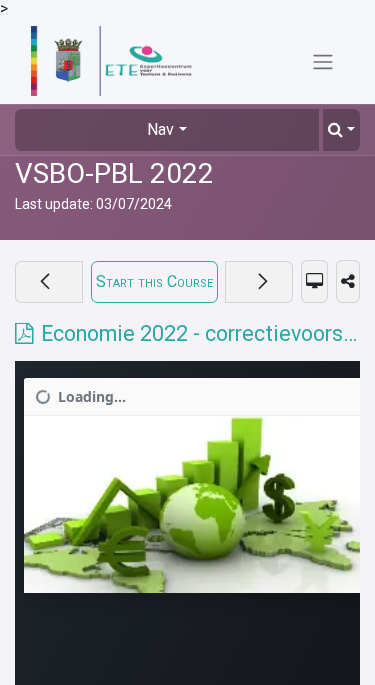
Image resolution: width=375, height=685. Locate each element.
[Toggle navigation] (323, 61)
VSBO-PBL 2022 (114, 173)
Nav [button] (160, 129)
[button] (341, 130)
